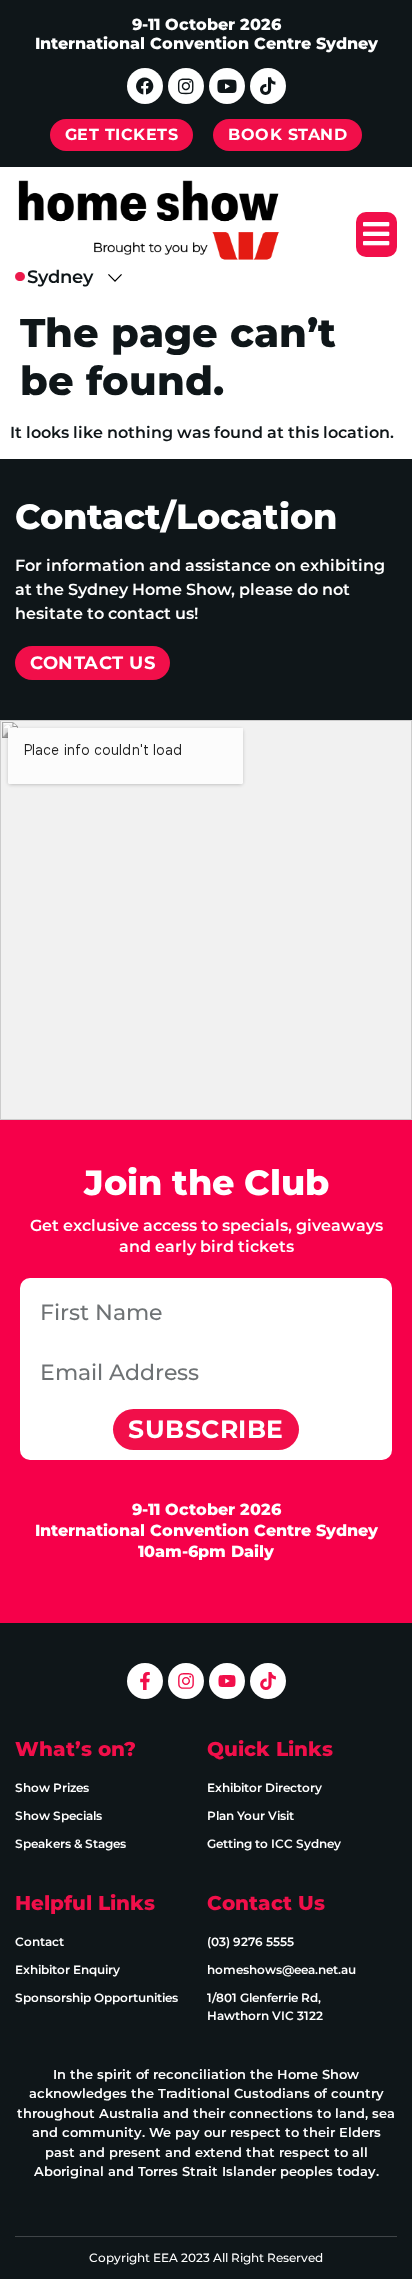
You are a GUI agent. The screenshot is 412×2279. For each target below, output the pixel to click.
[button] (376, 234)
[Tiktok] (268, 86)
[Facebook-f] (145, 1681)
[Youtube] (227, 86)
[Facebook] (145, 86)
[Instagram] (186, 86)
